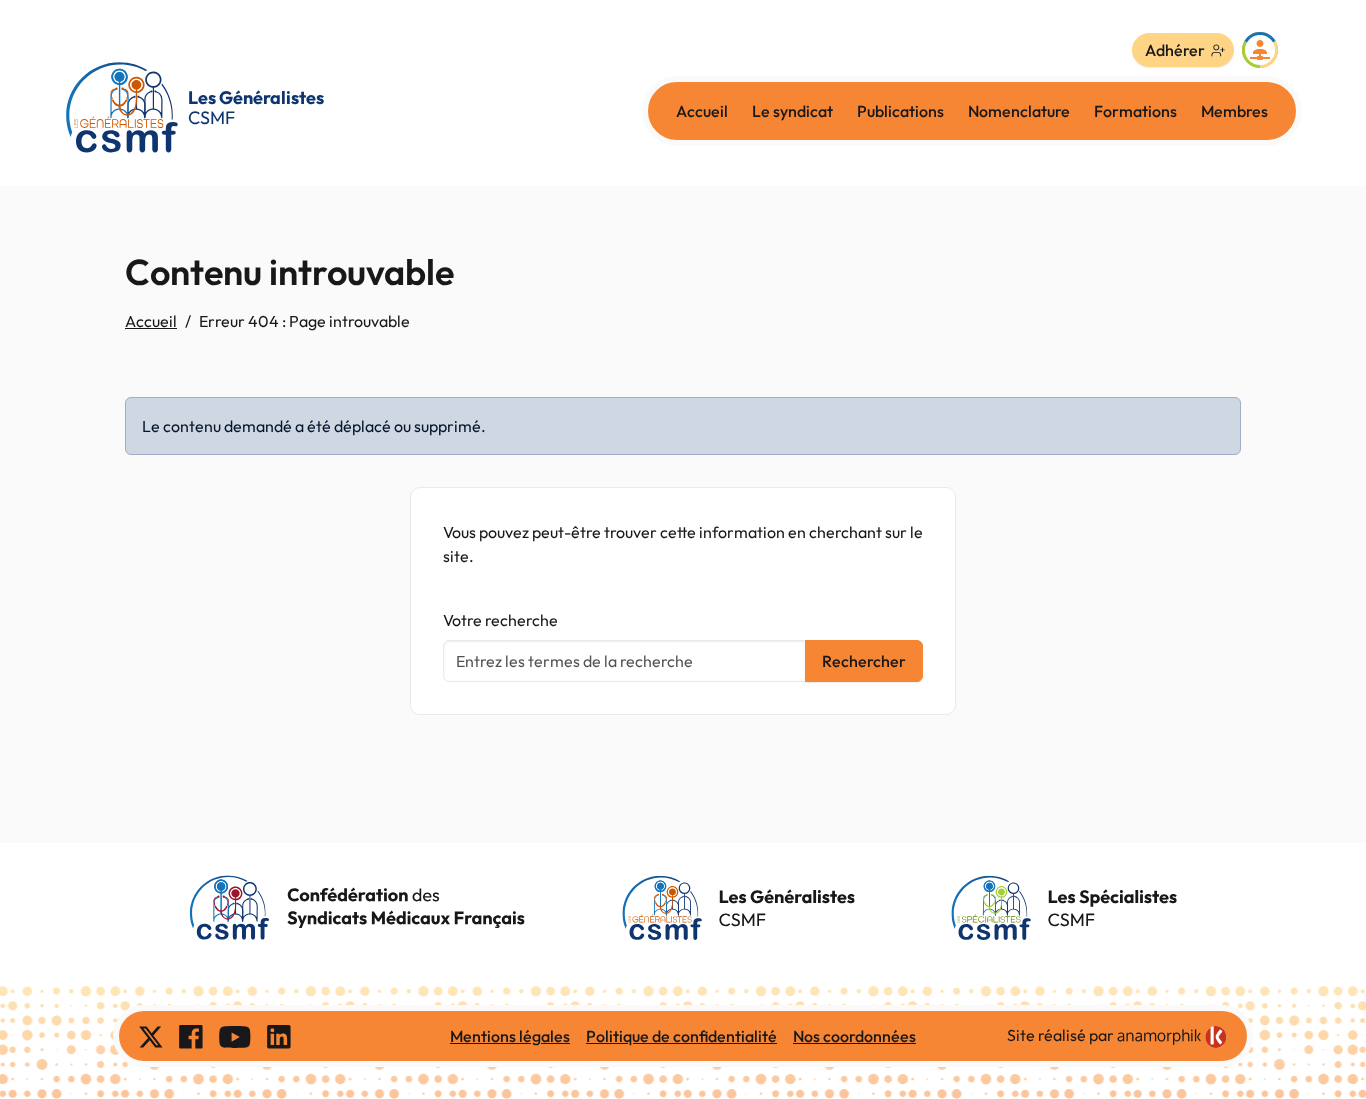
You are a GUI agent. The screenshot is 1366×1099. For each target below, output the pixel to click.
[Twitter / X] (151, 1036)
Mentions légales (510, 1036)
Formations (1135, 111)
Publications (900, 111)
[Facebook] (191, 1036)
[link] (1172, 1037)
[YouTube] (235, 1036)
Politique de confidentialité (681, 1036)
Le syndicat (792, 111)
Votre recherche (500, 620)
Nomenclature (1019, 111)
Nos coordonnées (854, 1036)
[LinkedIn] (279, 1036)
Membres (1234, 111)
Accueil (702, 111)
